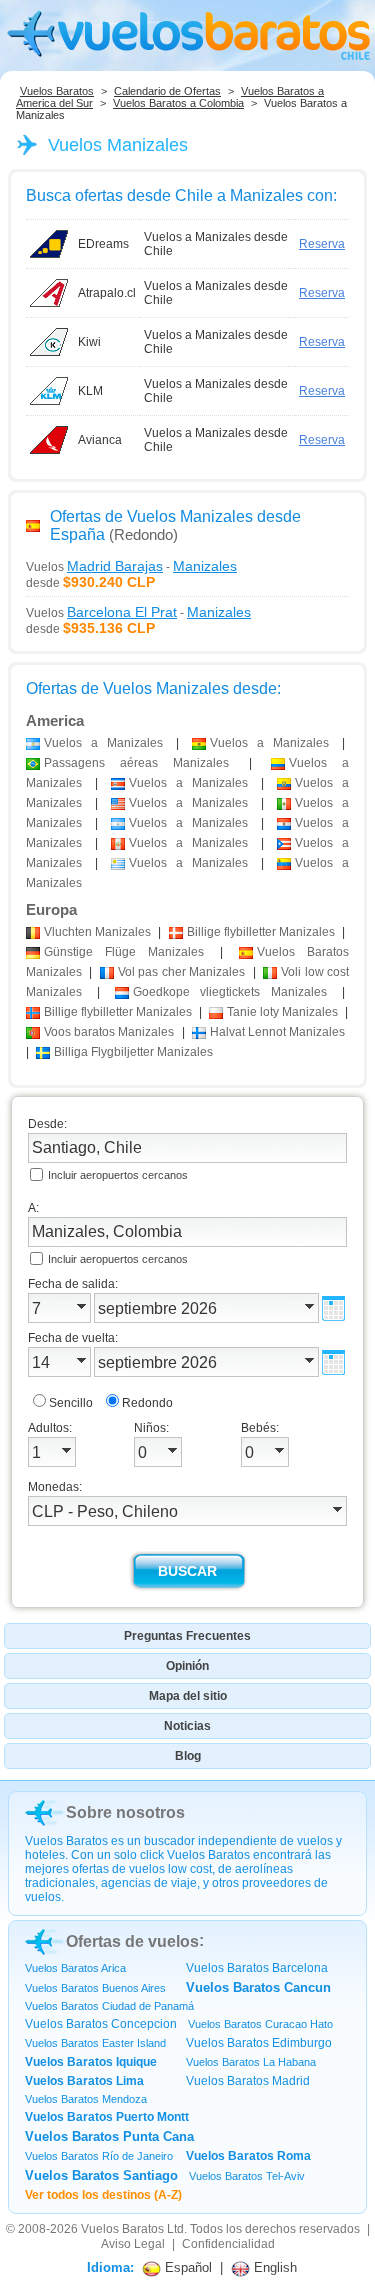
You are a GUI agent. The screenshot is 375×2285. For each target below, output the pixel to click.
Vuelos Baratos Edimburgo (259, 2043)
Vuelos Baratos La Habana (251, 2062)
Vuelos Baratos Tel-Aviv (247, 2176)
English (273, 2267)
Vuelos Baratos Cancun (258, 1987)
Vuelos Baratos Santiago (101, 2175)
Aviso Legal (133, 2244)
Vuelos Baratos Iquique (91, 2062)
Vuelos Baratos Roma (248, 2156)
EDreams (103, 244)
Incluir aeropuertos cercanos (118, 1175)
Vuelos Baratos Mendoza (86, 2099)
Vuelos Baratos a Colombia (178, 103)
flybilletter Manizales (261, 932)
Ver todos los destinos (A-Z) (103, 2195)
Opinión (187, 1666)
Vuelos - (131, 566)
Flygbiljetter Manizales (133, 1052)
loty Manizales (282, 1012)
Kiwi (89, 342)
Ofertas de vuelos (132, 1941)
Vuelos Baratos (57, 91)
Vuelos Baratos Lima (84, 2081)
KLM (90, 391)
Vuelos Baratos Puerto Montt (107, 2117)
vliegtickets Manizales (230, 992)
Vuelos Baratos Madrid (248, 2081)
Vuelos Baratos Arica (75, 1968)
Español (186, 2267)
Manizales (97, 932)
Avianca (100, 440)
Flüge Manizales (124, 952)
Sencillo (71, 1403)
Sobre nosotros (125, 1812)
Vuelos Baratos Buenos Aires (95, 1988)
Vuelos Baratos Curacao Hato (260, 2024)
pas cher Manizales (181, 972)
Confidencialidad (228, 2244)
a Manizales (103, 743)
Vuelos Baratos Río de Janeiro (99, 2156)
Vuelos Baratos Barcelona (257, 1968)
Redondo (147, 1403)
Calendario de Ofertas (167, 91)
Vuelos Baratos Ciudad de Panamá (109, 2006)
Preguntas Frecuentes (187, 1636)
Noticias (187, 1726)
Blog (188, 1756)
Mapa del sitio (188, 1696)
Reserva (322, 244)
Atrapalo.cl (107, 293)
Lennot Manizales (277, 1032)
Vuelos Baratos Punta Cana (109, 2136)
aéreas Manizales (136, 763)
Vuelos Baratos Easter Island (95, 2043)
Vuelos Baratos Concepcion (101, 2024)
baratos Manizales (109, 1032)
